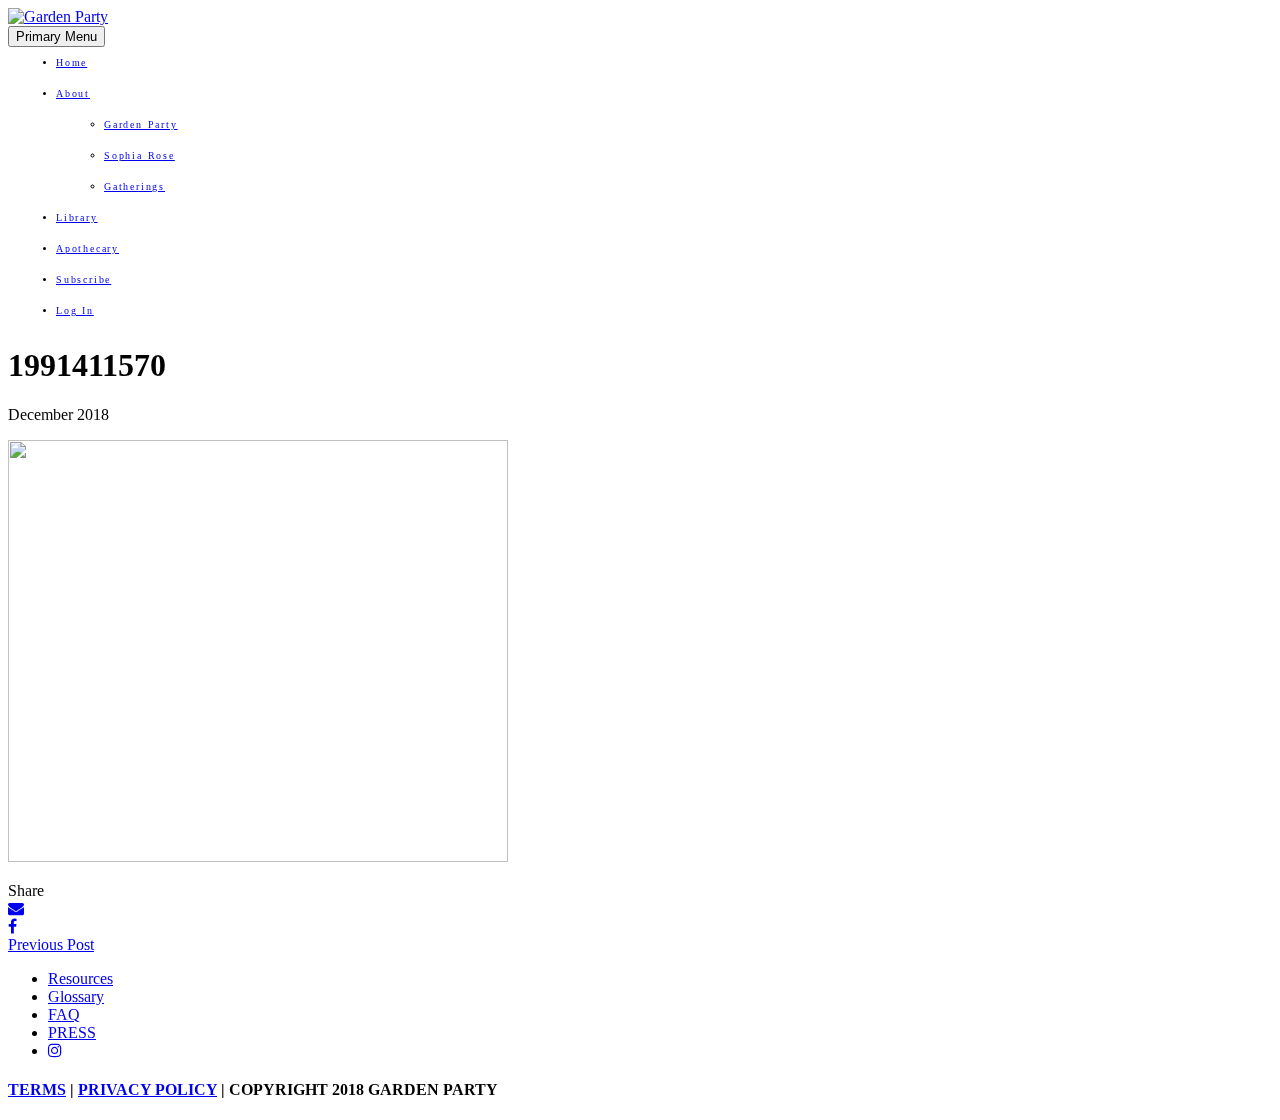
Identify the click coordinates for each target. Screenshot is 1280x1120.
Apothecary (87, 248)
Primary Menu (56, 36)
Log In (75, 310)
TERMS (37, 1089)
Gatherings (134, 186)
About (73, 93)
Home (71, 62)
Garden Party (141, 124)
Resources (80, 978)
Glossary (76, 996)
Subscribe (83, 279)
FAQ (64, 1014)
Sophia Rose (139, 155)
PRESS (72, 1032)
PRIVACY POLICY (147, 1089)
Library (77, 217)
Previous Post (51, 944)
